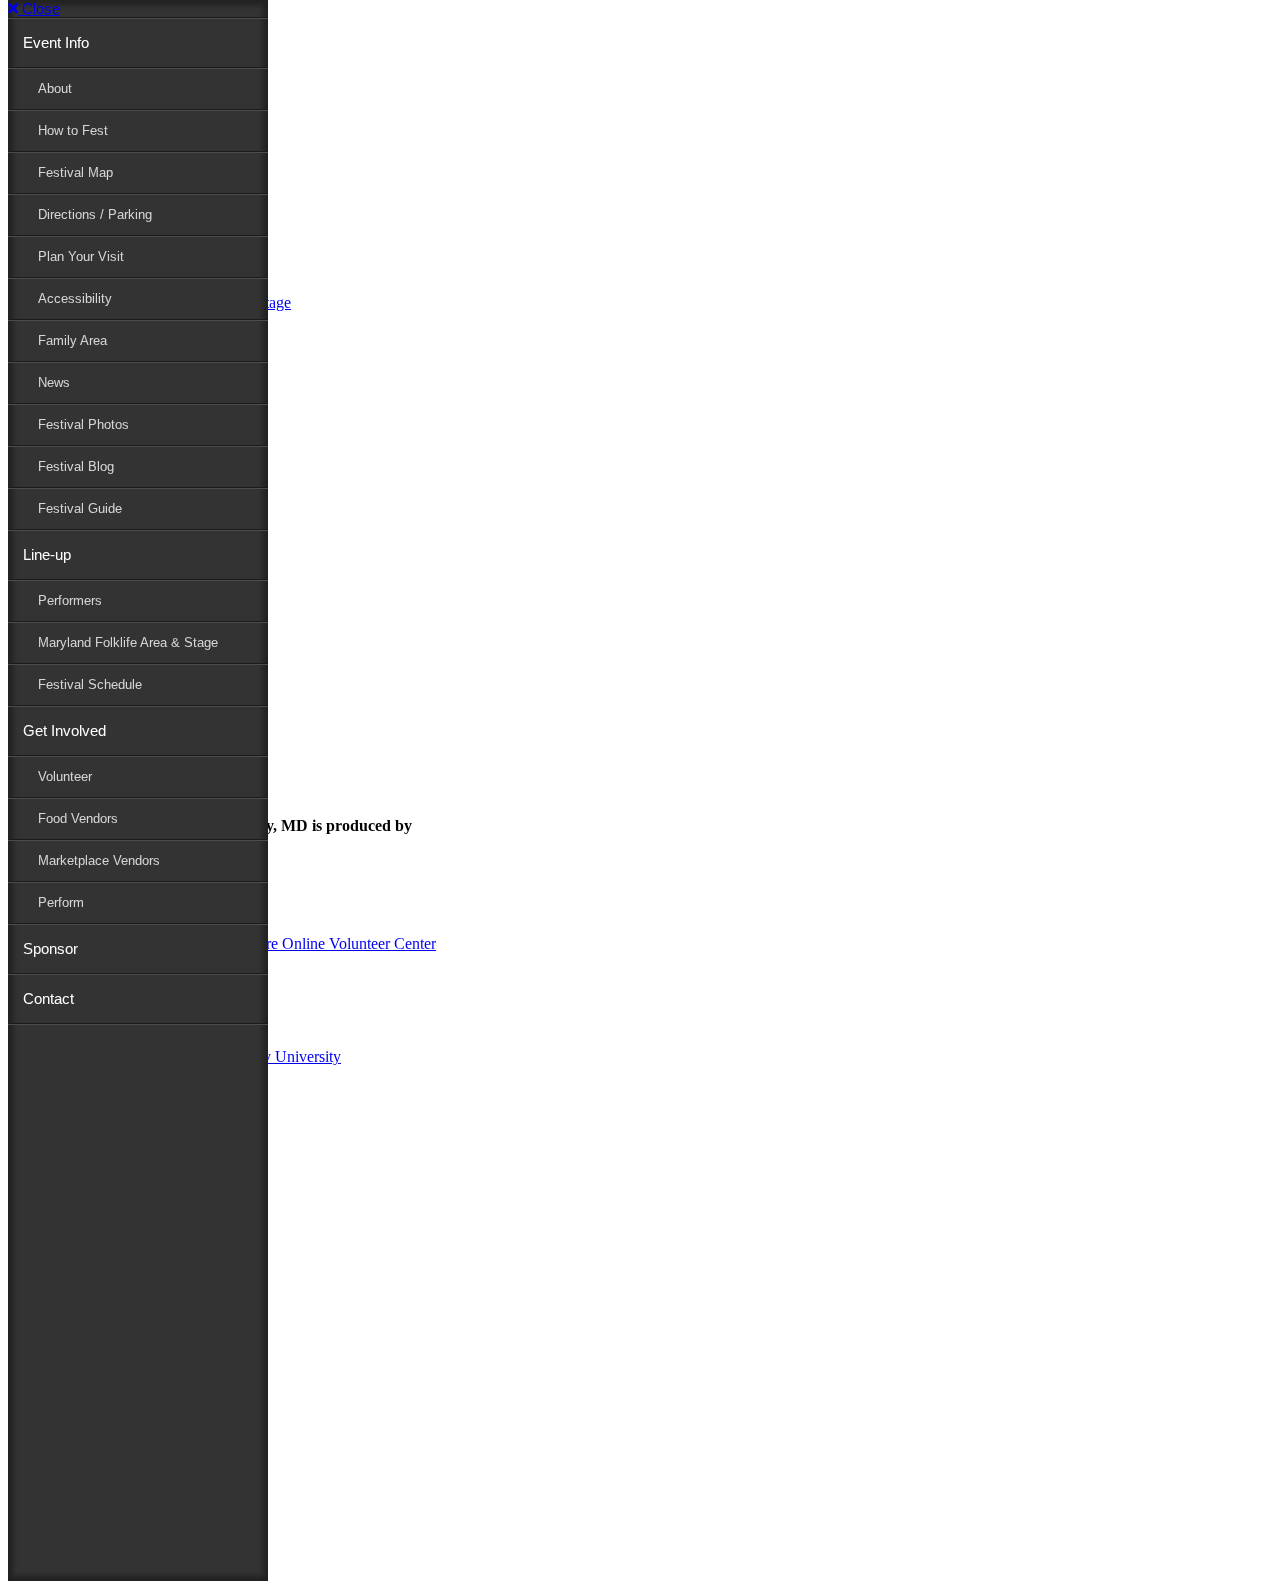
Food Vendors (78, 818)
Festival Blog (76, 466)
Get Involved (64, 730)
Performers (70, 600)
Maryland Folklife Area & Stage (128, 642)
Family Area (72, 340)
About (55, 88)
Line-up (47, 554)
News (54, 382)
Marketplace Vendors (99, 860)
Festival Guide (80, 508)
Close (39, 8)
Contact (48, 998)
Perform (61, 902)
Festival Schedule (90, 684)
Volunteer (65, 776)
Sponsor (50, 948)
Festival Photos (83, 424)
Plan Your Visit (81, 256)
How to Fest (73, 130)
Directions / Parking (95, 214)
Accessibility (75, 298)
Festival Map (75, 172)
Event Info (56, 42)
